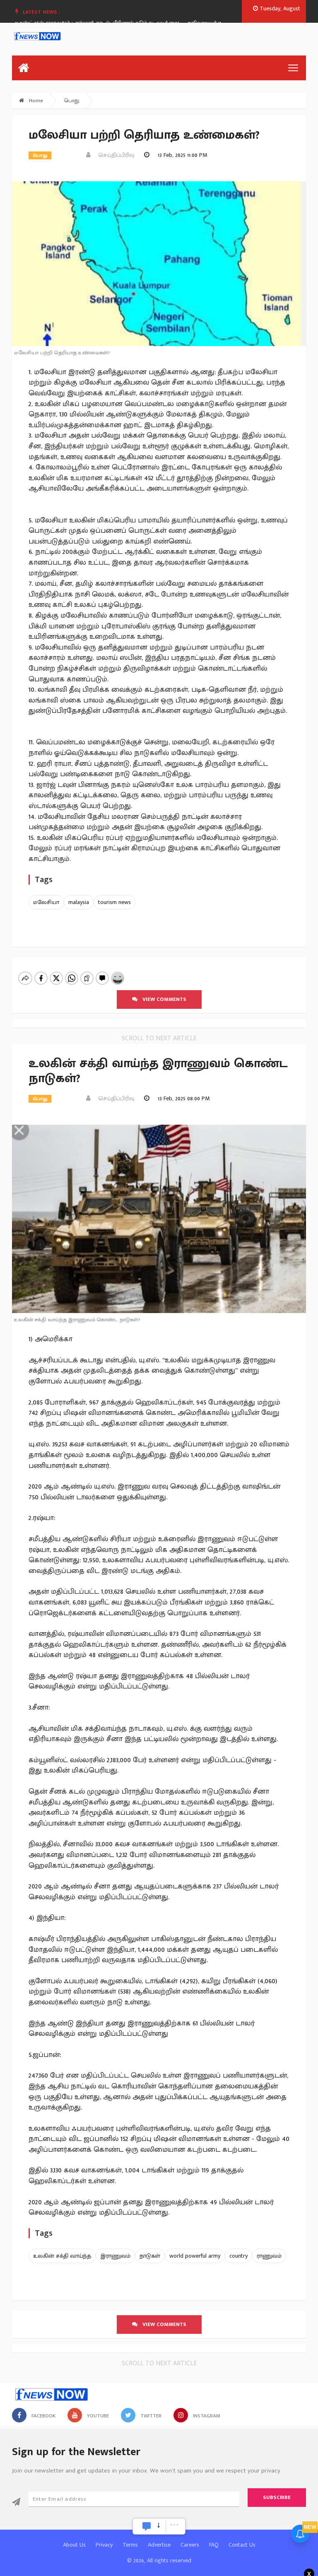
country (238, 2256)
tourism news (114, 902)
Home (35, 101)
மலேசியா (46, 902)
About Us (74, 2545)
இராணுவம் (115, 2256)
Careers (190, 2545)
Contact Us (242, 2545)
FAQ (214, 2545)
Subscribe (277, 2497)
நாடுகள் (150, 2256)
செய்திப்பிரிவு (114, 155)
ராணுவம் (269, 2256)
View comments (162, 999)
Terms (130, 2545)
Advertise (159, 2545)
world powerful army (195, 2256)
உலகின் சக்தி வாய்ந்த (62, 2256)
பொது (72, 101)
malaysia (79, 902)
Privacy (104, 2545)
